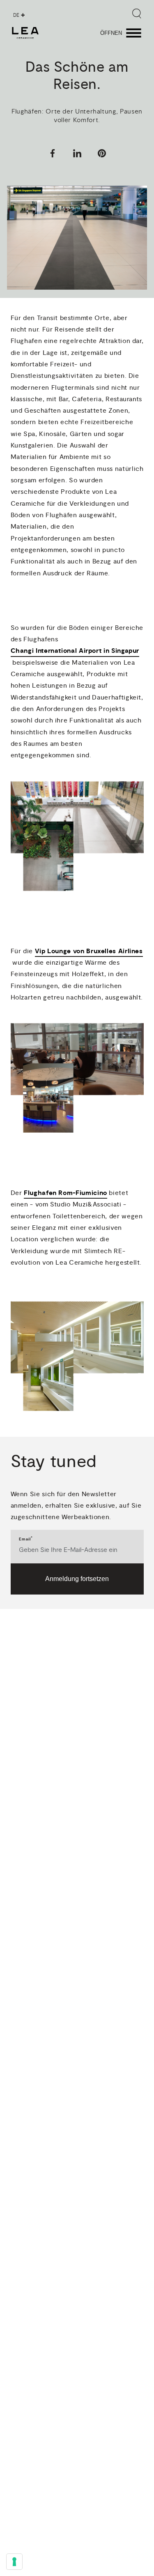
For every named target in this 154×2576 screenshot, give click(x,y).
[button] (53, 155)
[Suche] (137, 14)
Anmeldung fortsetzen (77, 1579)
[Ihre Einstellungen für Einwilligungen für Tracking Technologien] (14, 2562)
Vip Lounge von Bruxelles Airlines (89, 951)
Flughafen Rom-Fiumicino (66, 1193)
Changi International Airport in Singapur (75, 651)
